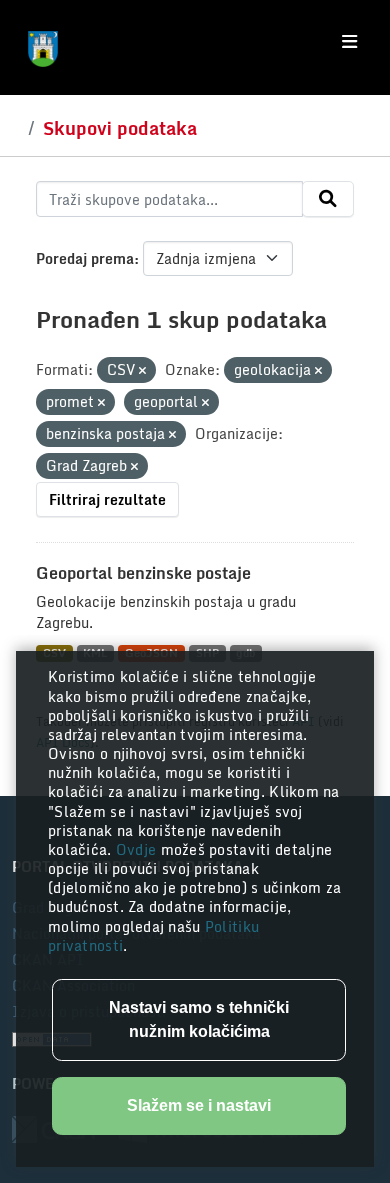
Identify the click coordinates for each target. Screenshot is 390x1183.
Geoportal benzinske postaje (143, 573)
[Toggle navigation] (349, 42)
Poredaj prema (85, 258)
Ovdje (138, 849)
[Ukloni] (142, 371)
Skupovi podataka (120, 128)
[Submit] (328, 199)
